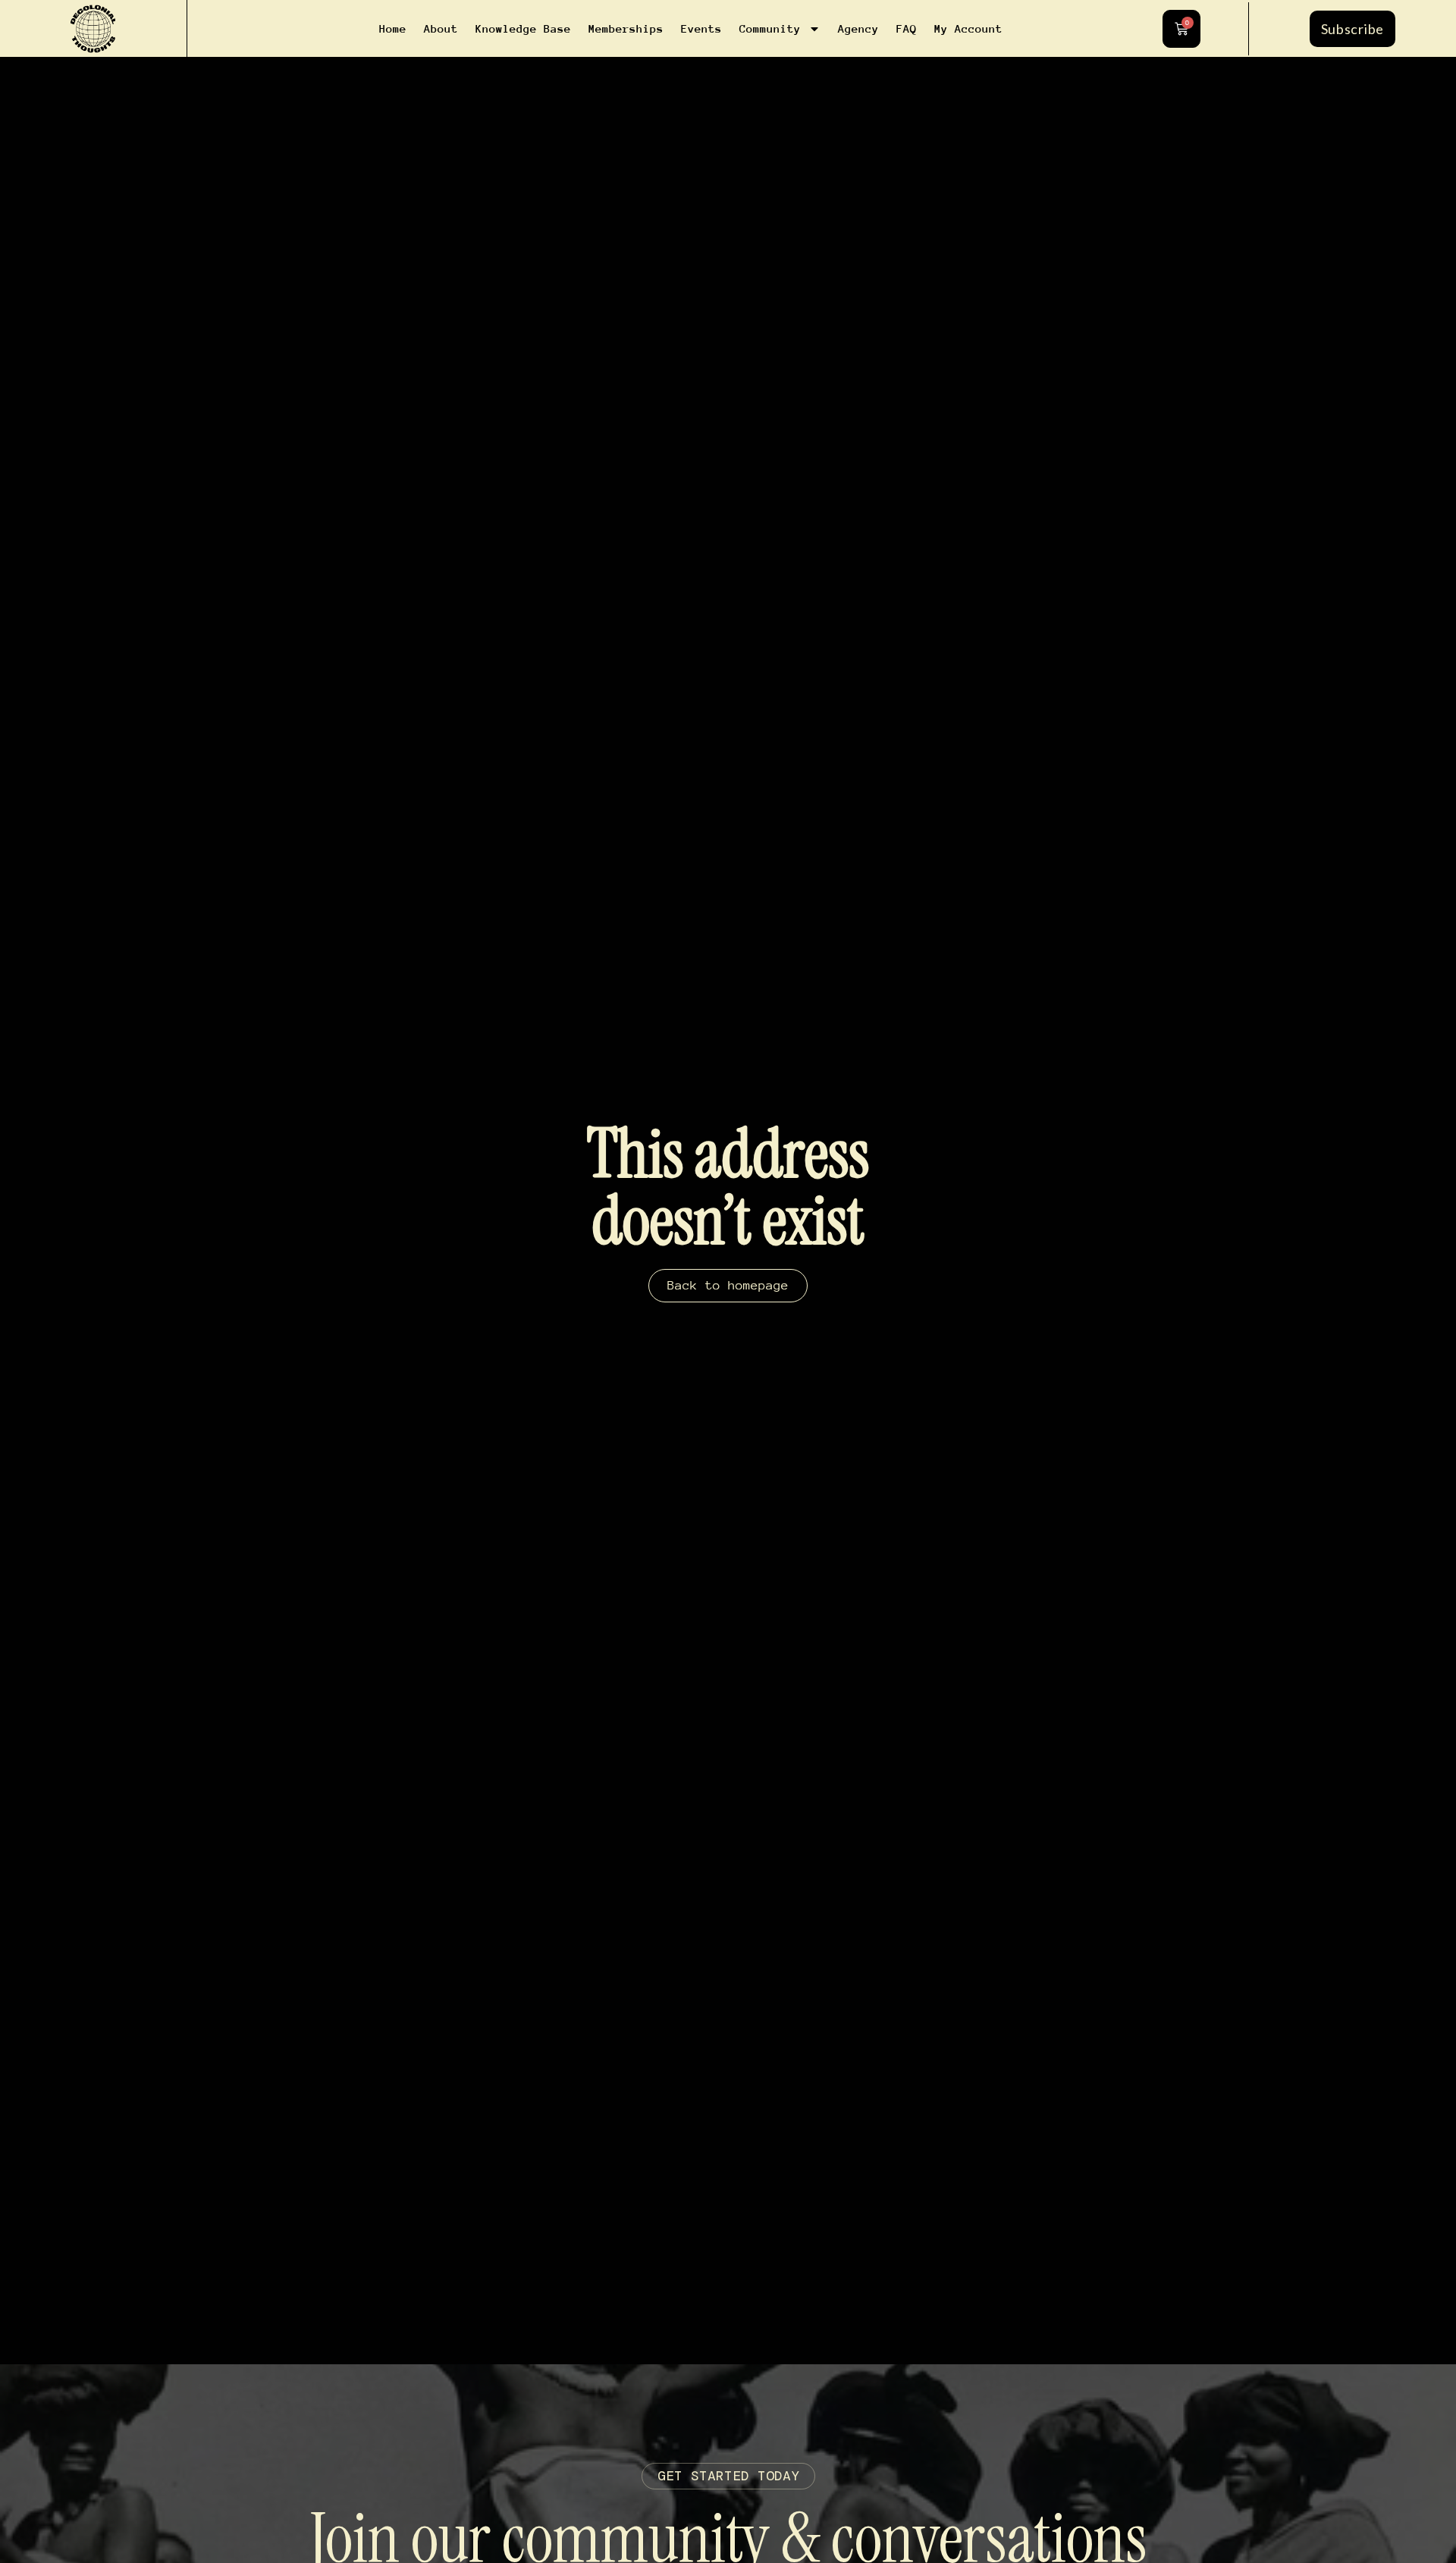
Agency (858, 28)
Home (393, 28)
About (441, 28)
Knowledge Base (523, 28)
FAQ (907, 28)
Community (770, 28)
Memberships (626, 28)
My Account (968, 28)
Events (701, 28)
